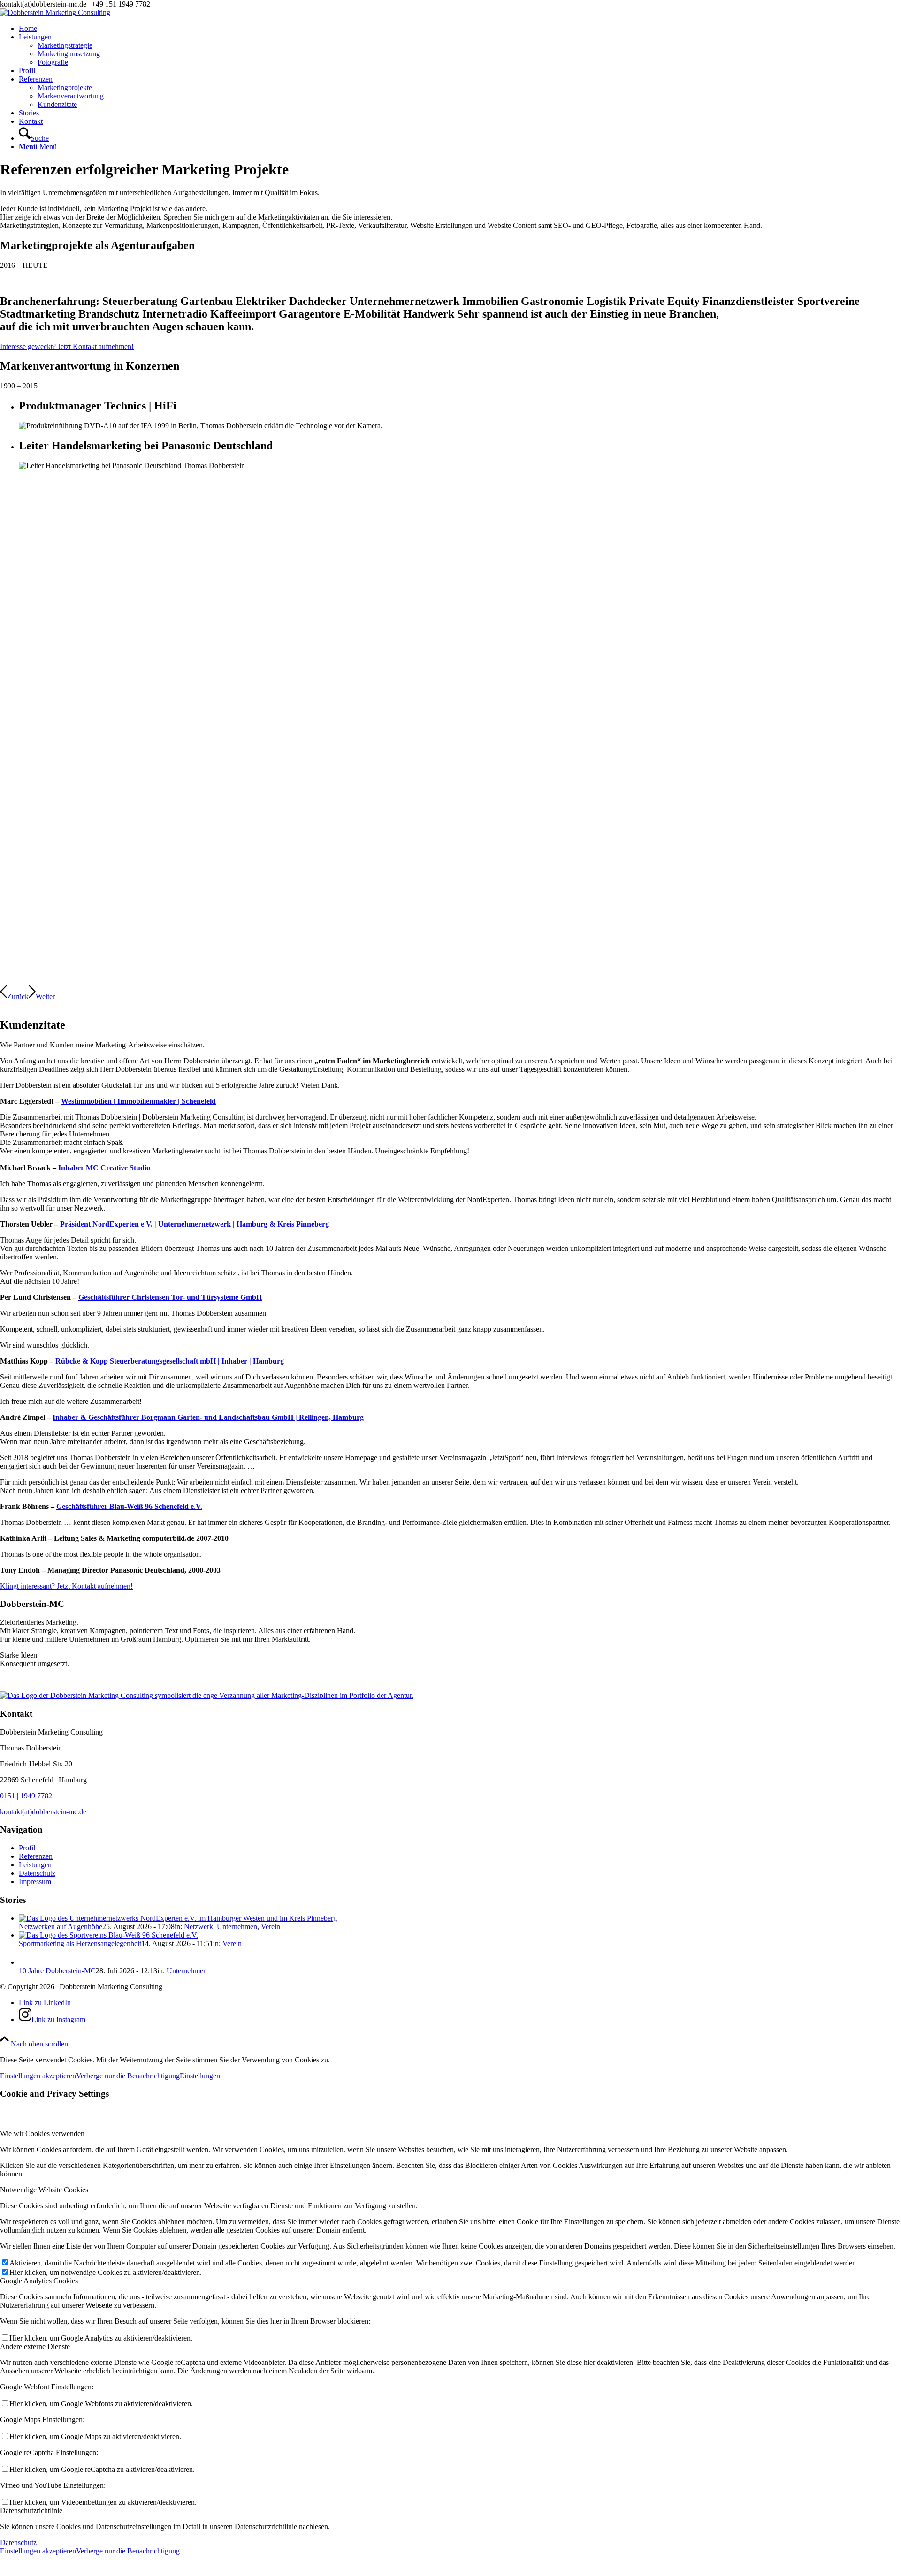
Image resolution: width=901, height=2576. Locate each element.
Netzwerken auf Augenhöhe (61, 1927)
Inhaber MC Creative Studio (104, 1168)
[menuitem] (460, 29)
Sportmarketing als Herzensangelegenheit (80, 1943)
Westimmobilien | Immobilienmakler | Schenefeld (138, 1101)
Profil (27, 1848)
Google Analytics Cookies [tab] (39, 2281)
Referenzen (36, 1856)
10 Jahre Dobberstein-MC (57, 1971)
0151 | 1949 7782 (26, 1796)
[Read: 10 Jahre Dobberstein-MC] (27, 1962)
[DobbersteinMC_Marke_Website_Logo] (55, 12)
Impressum (35, 1882)
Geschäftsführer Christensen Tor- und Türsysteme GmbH (170, 1297)
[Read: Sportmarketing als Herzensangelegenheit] (108, 1935)
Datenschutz (37, 1873)
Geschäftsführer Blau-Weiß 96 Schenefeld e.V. (129, 1506)
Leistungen (35, 1865)
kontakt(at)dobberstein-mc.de (43, 1812)
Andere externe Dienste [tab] (35, 2346)
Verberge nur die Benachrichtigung (128, 2076)
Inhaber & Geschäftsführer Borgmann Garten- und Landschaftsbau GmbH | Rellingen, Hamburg (208, 1417)
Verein (271, 1927)
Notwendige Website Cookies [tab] (44, 2190)
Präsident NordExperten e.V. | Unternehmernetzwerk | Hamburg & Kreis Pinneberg (195, 1224)
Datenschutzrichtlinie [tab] (31, 2511)
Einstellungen (200, 2076)
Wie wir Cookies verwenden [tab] (42, 2133)
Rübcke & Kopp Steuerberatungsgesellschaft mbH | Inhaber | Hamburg (170, 1361)
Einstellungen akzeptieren (38, 2076)
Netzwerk (199, 1927)
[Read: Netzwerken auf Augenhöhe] (178, 1918)
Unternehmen (237, 1927)
